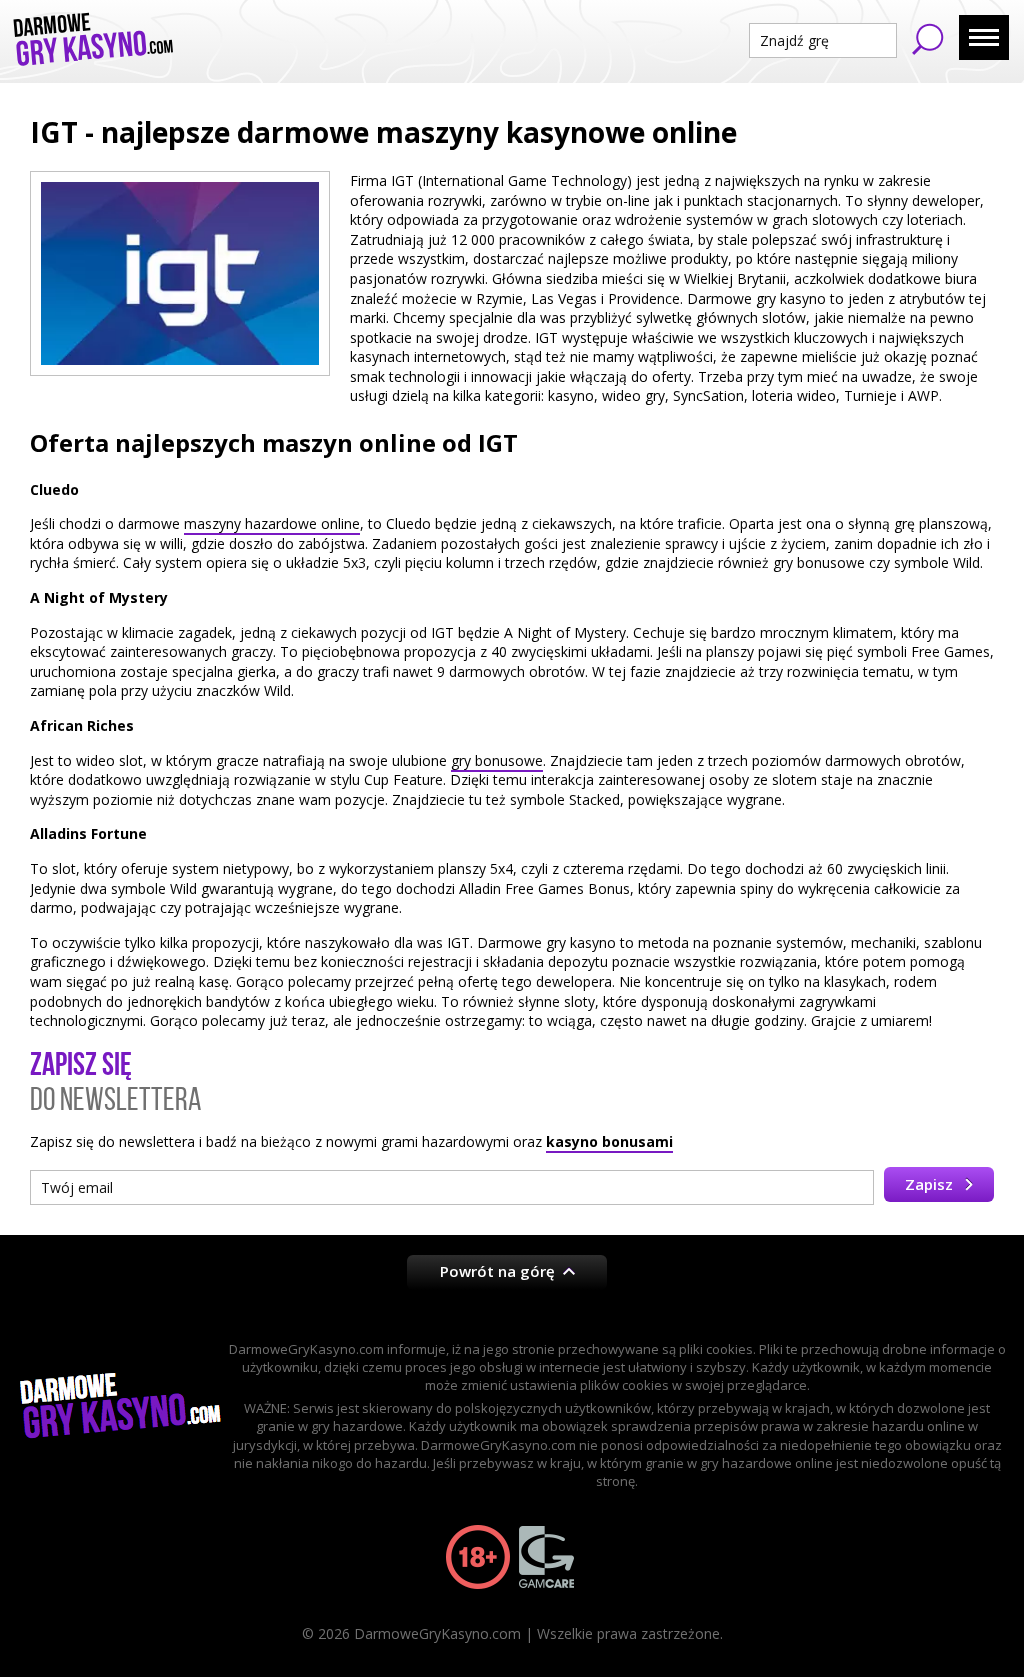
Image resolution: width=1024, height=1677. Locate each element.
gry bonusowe (497, 760)
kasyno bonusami (609, 1141)
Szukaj (928, 39)
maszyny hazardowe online (272, 523)
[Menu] (984, 37)
